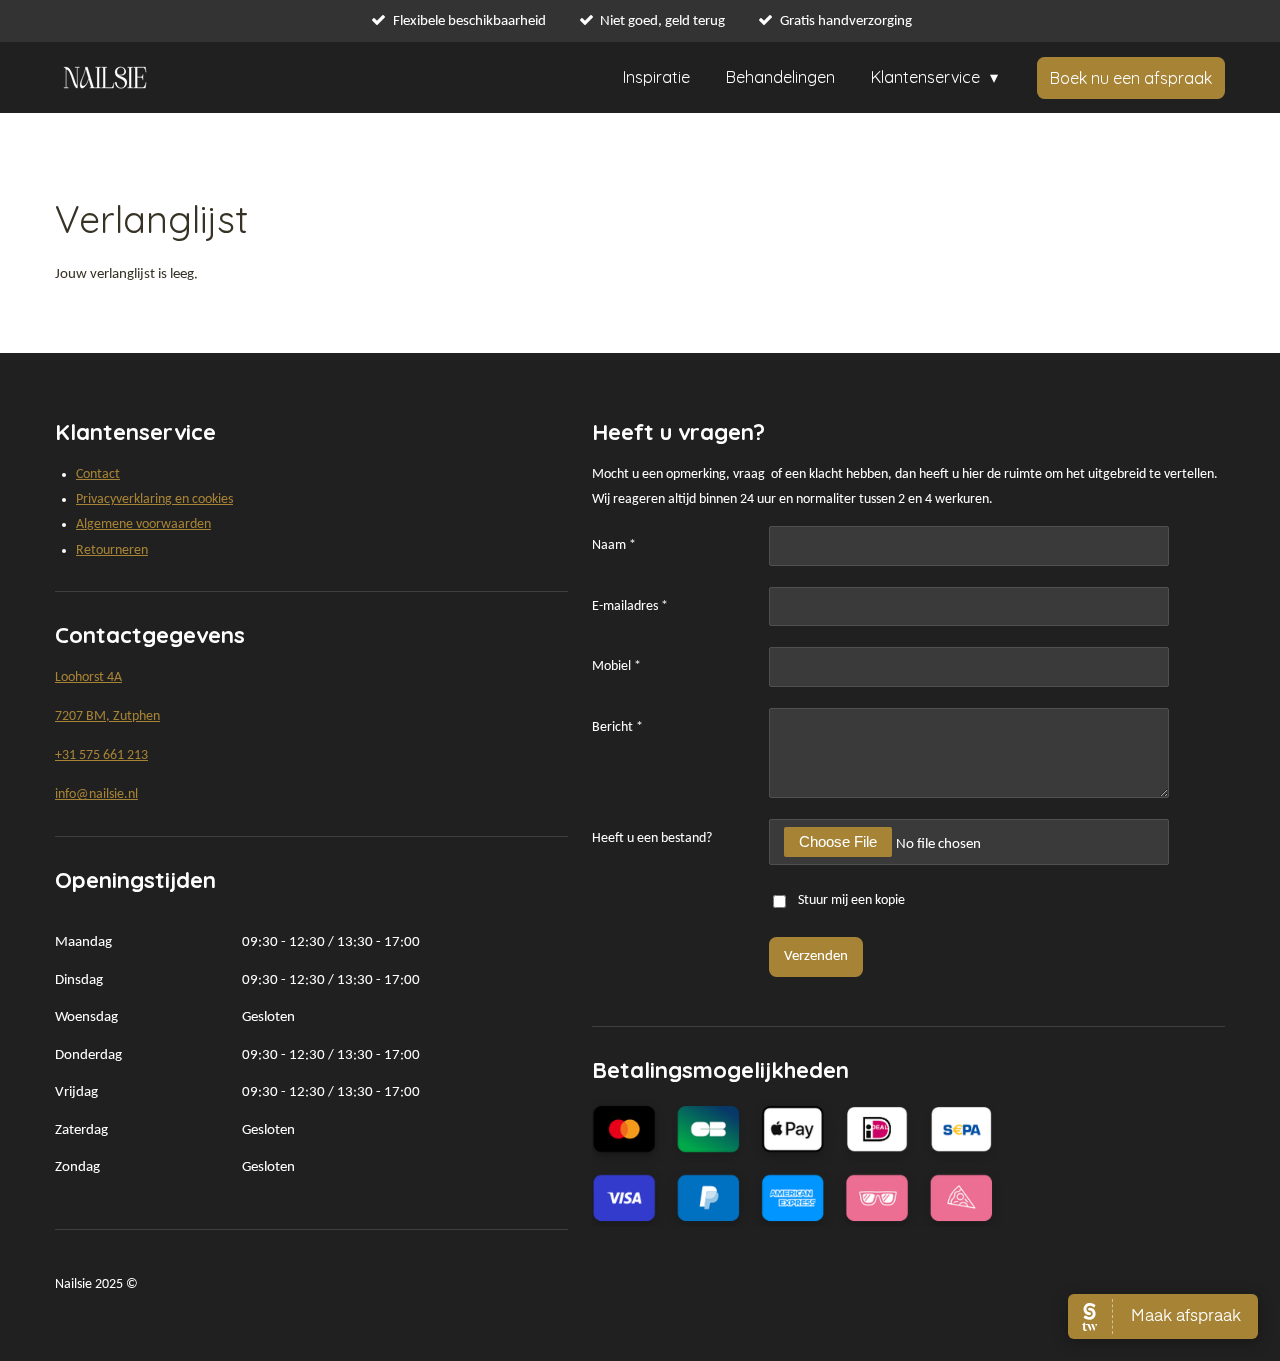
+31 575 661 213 (101, 755)
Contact (98, 474)
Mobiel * (616, 666)
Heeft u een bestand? (652, 838)
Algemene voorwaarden (143, 524)
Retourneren (112, 550)
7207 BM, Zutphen (107, 716)
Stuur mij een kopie (851, 901)
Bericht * (617, 727)
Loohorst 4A (88, 677)
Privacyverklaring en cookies (154, 499)
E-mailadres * (630, 606)
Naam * (614, 545)
